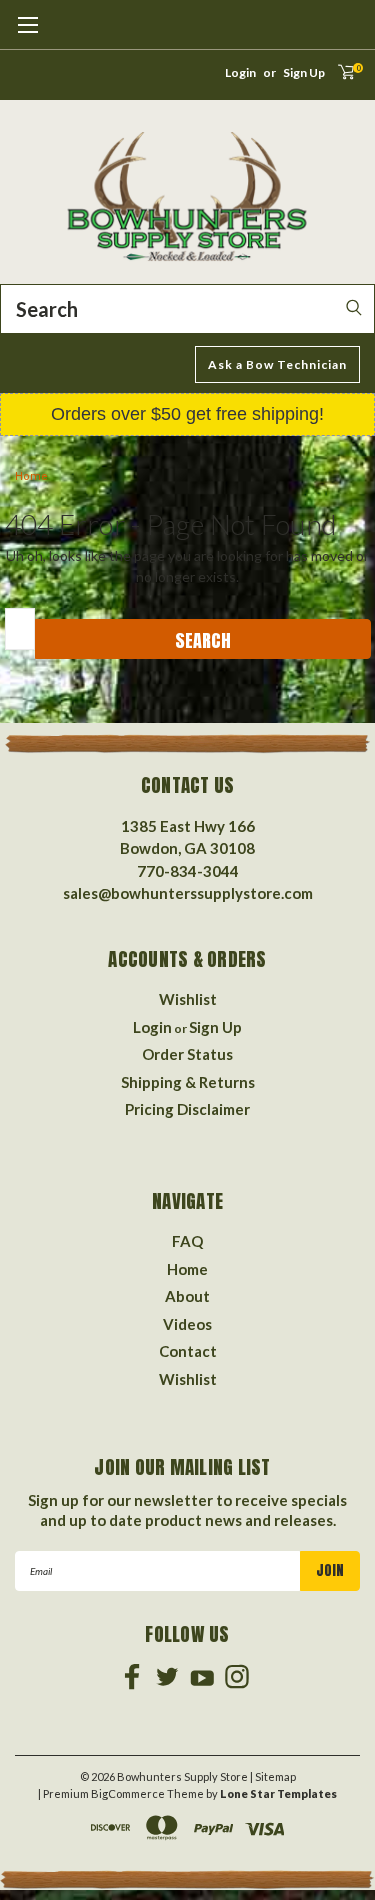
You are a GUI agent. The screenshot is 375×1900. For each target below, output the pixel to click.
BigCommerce (128, 1793)
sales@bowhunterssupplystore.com (188, 893)
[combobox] (187, 309)
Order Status (187, 1054)
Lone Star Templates (278, 1793)
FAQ (187, 1241)
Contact (188, 1351)
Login (240, 72)
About (187, 1296)
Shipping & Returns (188, 1082)
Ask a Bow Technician (277, 364)
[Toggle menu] (27, 35)
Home (31, 476)
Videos (187, 1324)
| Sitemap (273, 1776)
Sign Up (304, 72)
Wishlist (188, 999)
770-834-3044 (188, 871)
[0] (339, 78)
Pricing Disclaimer (187, 1109)
